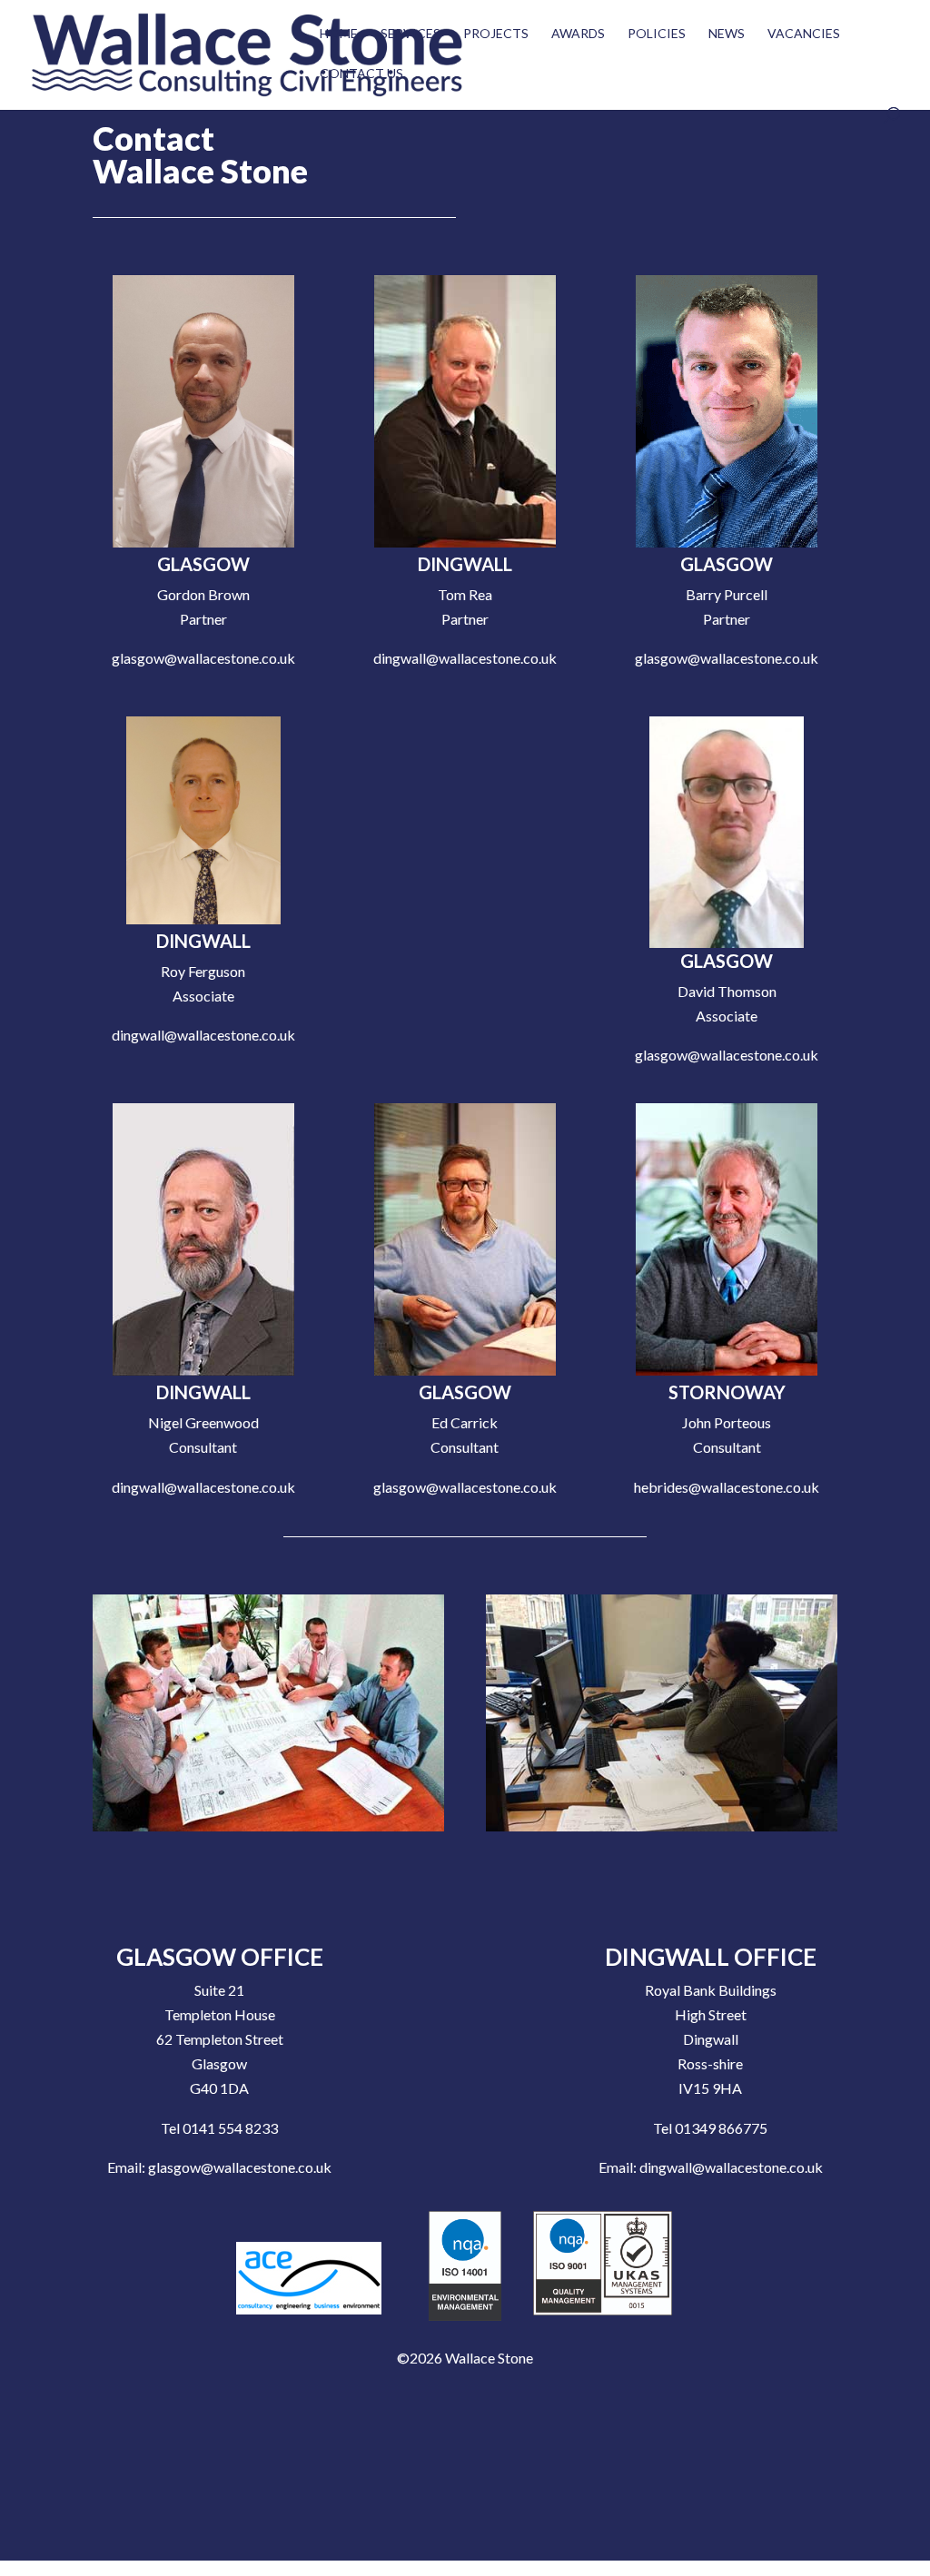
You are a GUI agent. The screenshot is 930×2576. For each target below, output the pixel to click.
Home (339, 34)
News (727, 34)
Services (411, 34)
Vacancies (804, 34)
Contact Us (361, 74)
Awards (578, 34)
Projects (496, 34)
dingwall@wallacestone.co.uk (731, 2167)
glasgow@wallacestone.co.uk (240, 2167)
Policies (657, 34)
